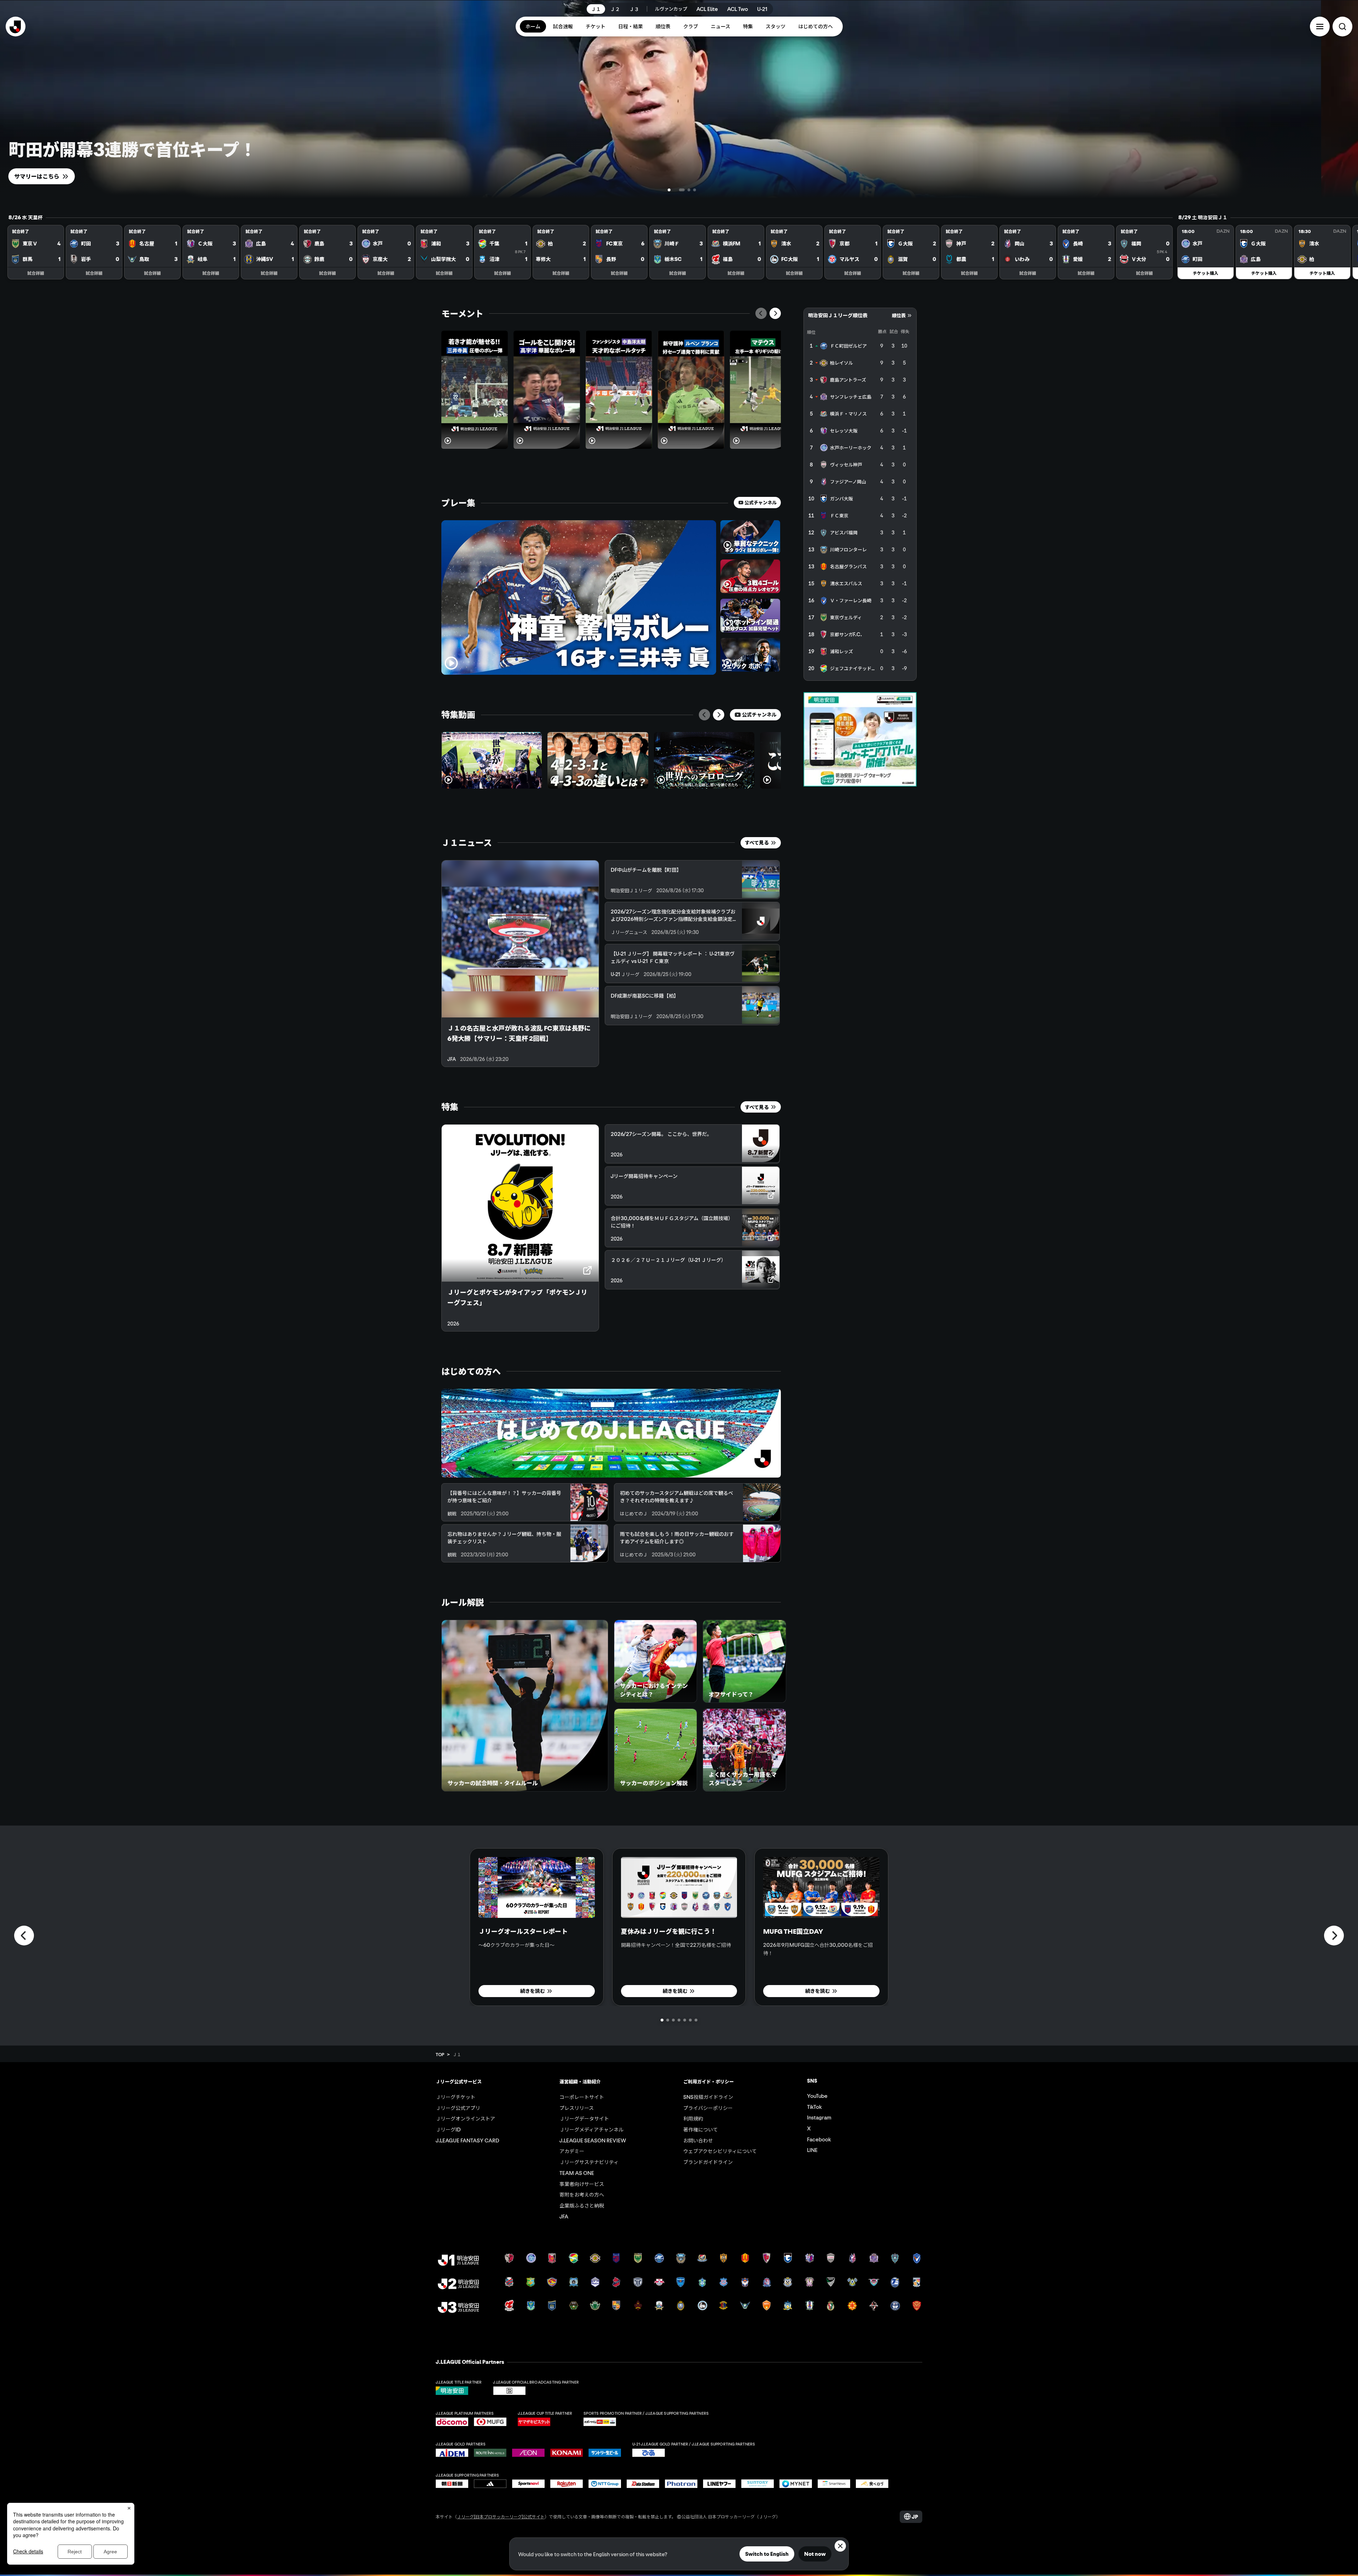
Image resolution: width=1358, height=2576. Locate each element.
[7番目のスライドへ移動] (696, 2020)
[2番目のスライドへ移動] (683, 190)
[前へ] (761, 313)
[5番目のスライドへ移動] (685, 2020)
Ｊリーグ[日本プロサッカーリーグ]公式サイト (501, 2516)
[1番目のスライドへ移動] (671, 190)
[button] (1320, 27)
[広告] (860, 739)
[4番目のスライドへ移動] (695, 190)
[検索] (1342, 27)
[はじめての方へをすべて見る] (611, 1433)
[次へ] (775, 313)
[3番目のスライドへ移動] (689, 190)
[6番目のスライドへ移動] (690, 2020)
